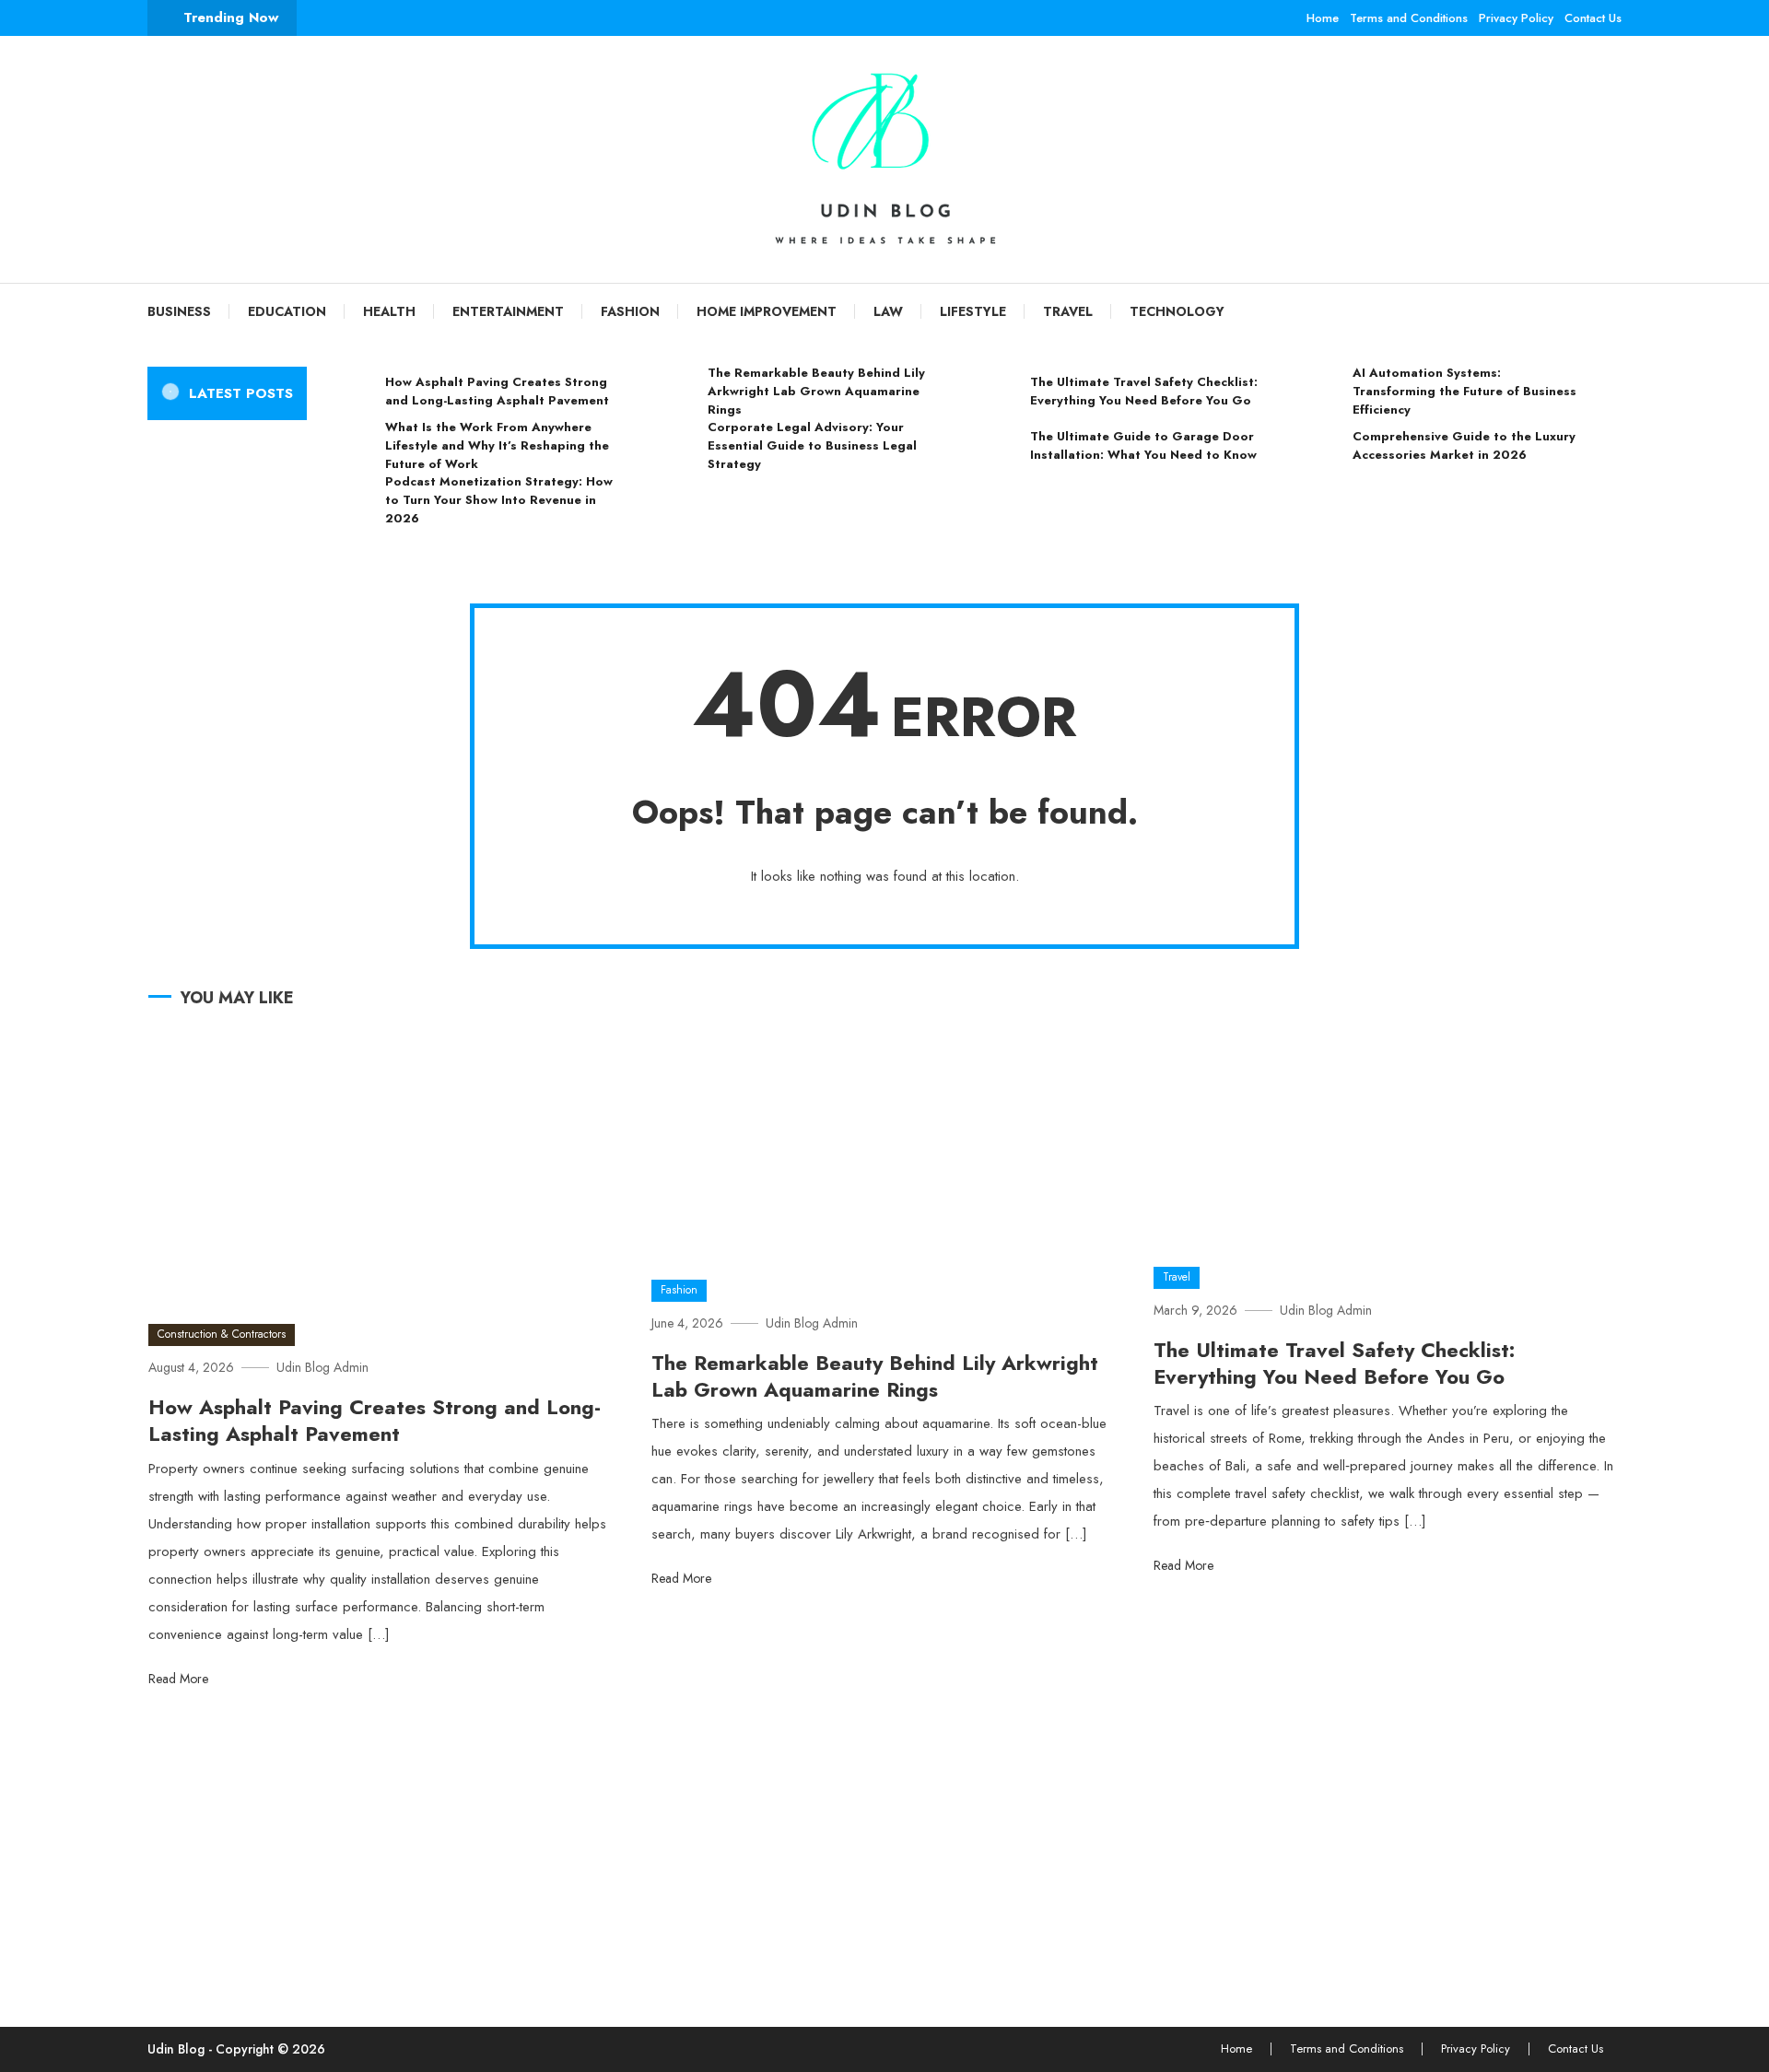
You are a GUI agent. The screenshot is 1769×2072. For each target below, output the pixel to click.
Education (287, 311)
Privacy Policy (1516, 18)
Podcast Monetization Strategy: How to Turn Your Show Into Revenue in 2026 (499, 500)
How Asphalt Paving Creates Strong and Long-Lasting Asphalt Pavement (497, 391)
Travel (1068, 311)
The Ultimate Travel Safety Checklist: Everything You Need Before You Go (1144, 391)
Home (1323, 18)
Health (389, 311)
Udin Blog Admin (322, 1367)
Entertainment (508, 311)
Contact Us (1593, 18)
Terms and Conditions (1409, 18)
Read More (180, 1679)
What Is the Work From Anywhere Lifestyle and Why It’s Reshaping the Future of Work (497, 445)
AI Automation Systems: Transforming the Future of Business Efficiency (1464, 391)
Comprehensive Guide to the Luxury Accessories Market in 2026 (1464, 445)
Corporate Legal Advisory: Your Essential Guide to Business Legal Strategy (812, 445)
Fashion (630, 311)
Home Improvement (767, 311)
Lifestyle (973, 311)
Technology (1177, 311)
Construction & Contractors (222, 1334)
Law (888, 311)
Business (179, 311)
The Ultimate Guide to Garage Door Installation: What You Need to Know (1143, 445)
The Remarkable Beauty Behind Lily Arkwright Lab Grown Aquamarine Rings (816, 391)
